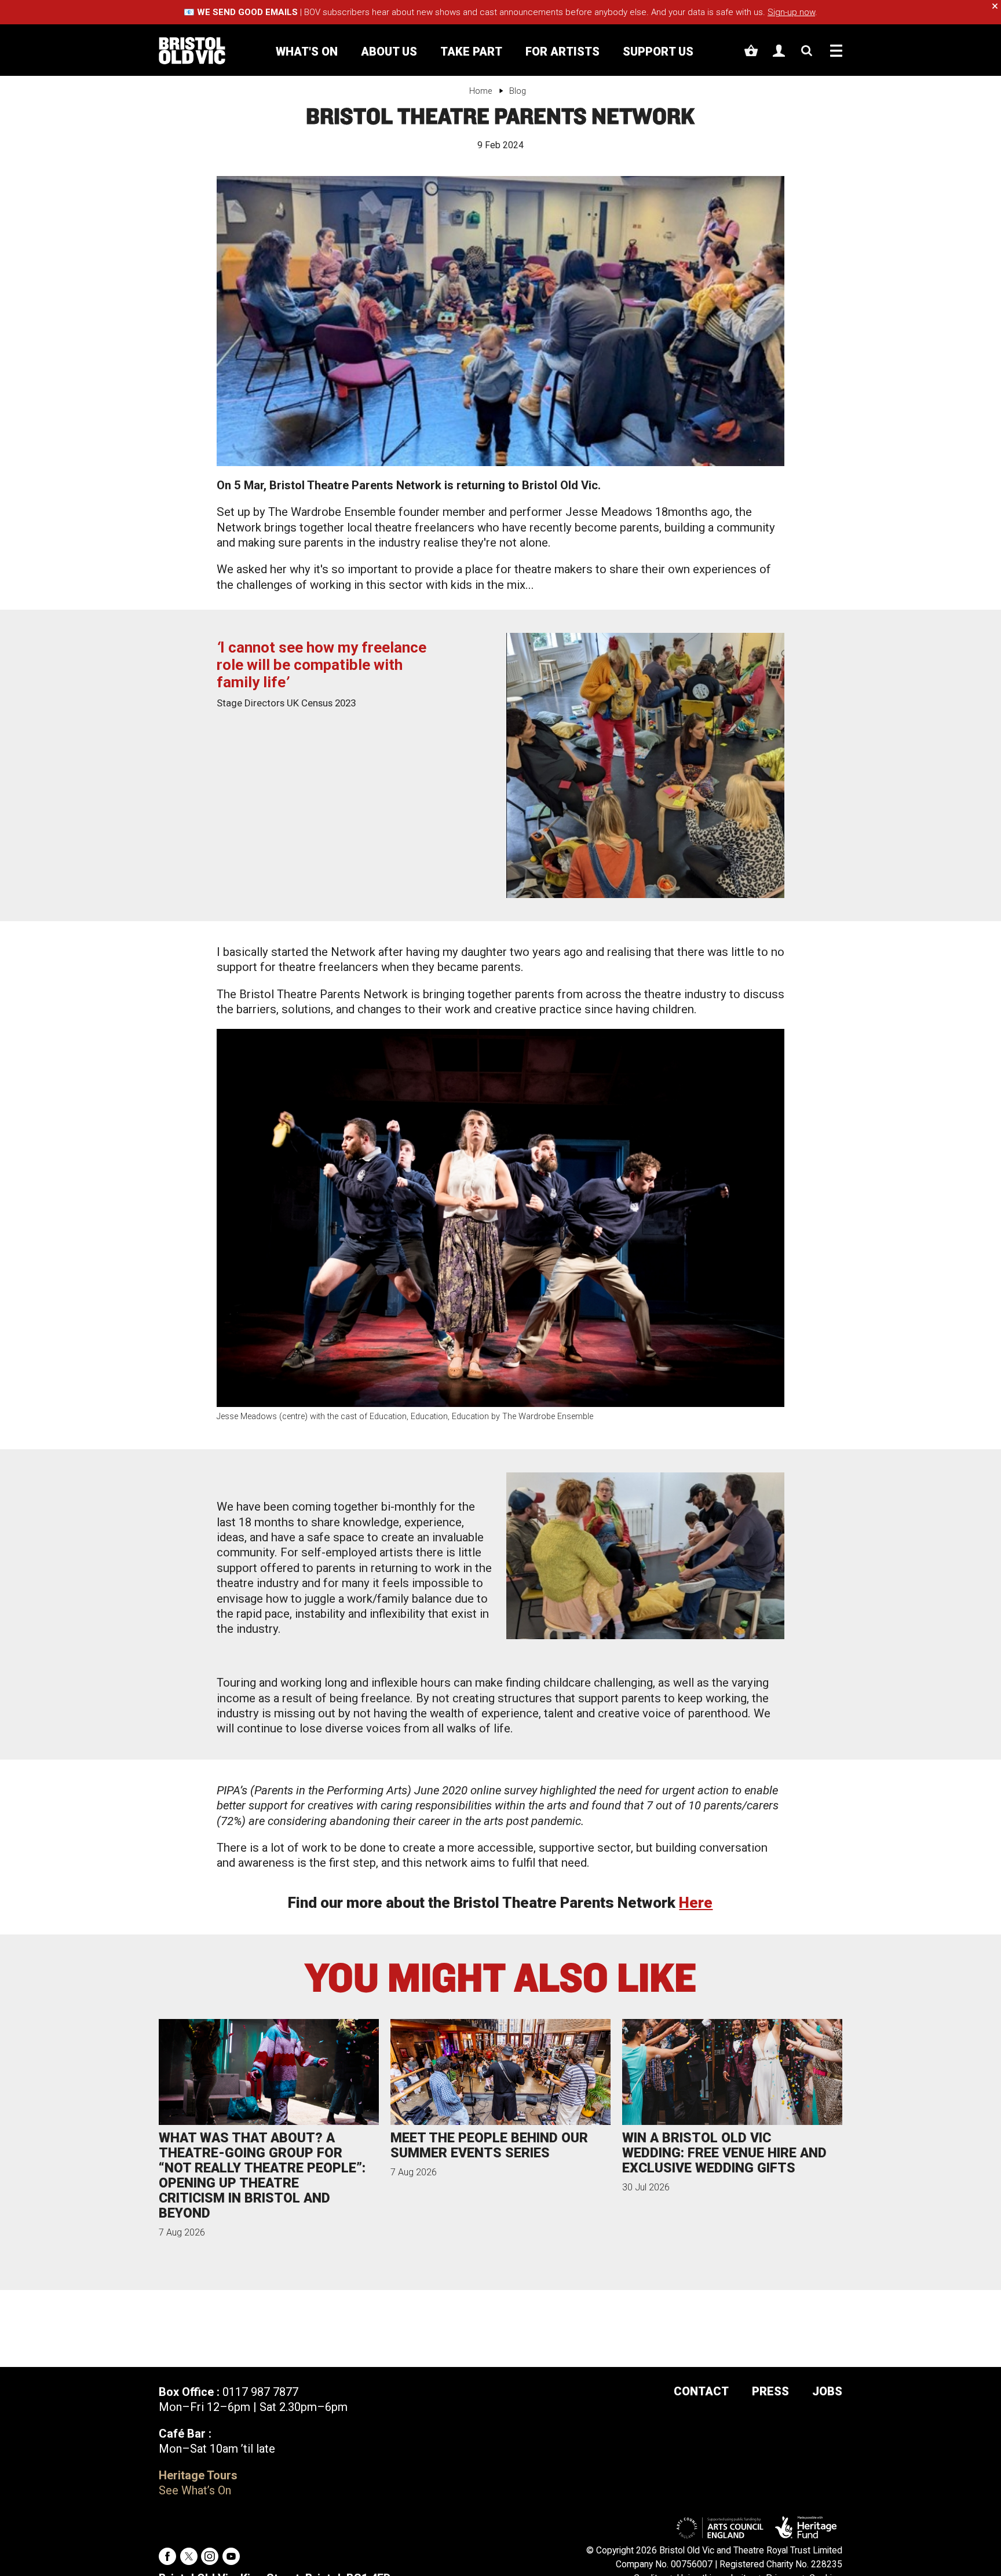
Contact (701, 2391)
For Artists (562, 52)
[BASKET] (751, 51)
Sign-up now (791, 12)
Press (770, 2391)
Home (481, 91)
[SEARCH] (807, 51)
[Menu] (836, 51)
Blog (518, 91)
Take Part (471, 52)
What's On (307, 52)
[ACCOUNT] (779, 51)
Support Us (658, 52)
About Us (389, 52)
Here (696, 1903)
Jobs (827, 2391)
